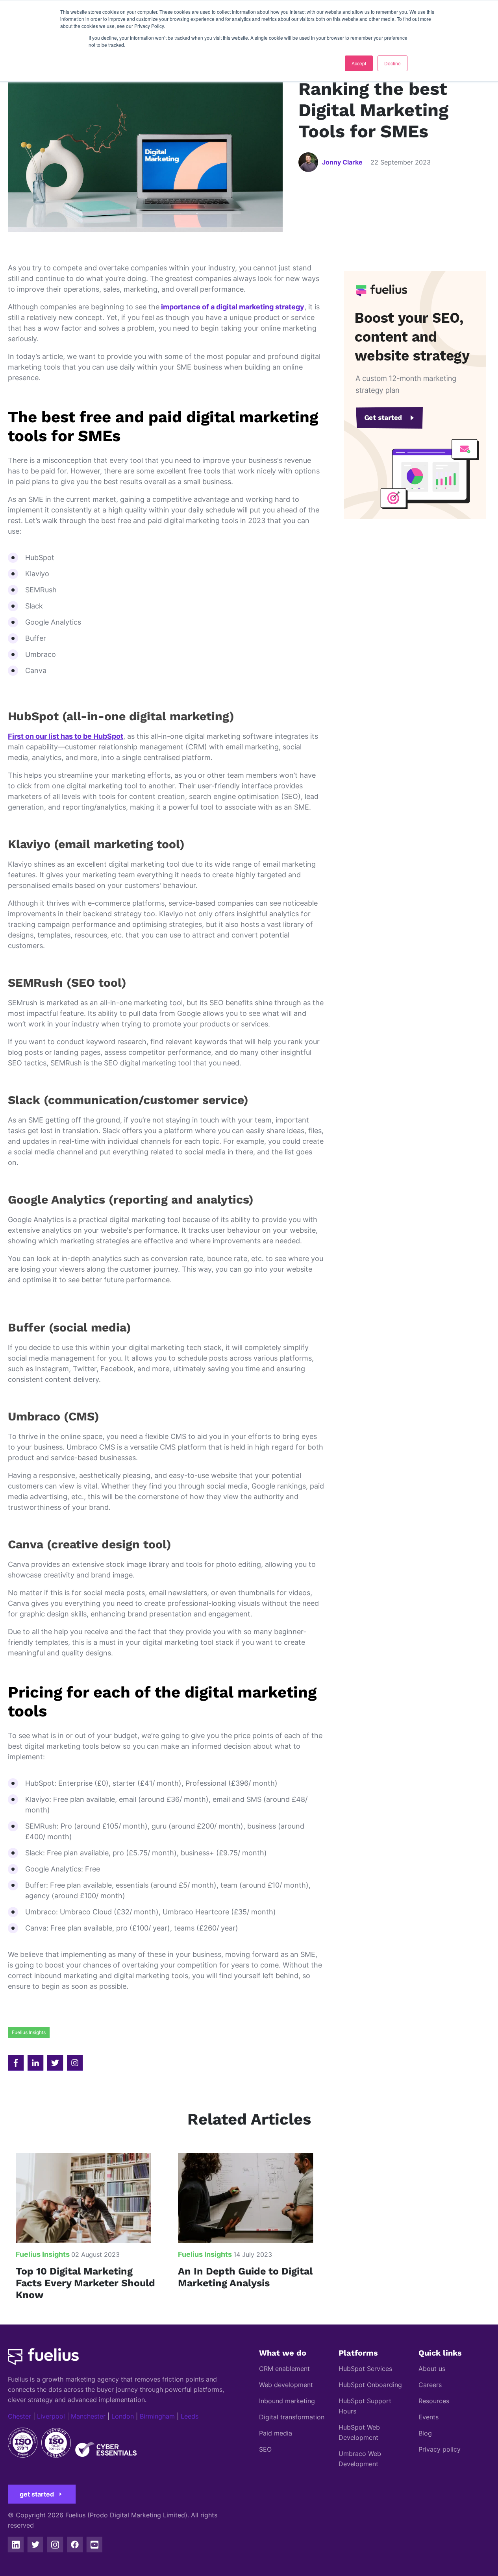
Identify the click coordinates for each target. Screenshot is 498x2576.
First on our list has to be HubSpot (66, 736)
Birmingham (157, 2416)
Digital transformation (292, 2417)
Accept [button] (359, 63)
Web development (286, 2385)
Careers (430, 2385)
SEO (265, 2449)
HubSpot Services (365, 2369)
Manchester (88, 2416)
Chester (19, 2416)
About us (432, 2369)
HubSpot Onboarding (370, 2385)
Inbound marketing (287, 2401)
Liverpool (51, 2416)
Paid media (276, 2433)
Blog (425, 2433)
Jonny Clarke (342, 162)
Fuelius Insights (29, 2032)
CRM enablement (284, 2369)
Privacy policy (440, 2449)
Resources (434, 2401)
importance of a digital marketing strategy (232, 307)
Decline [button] (392, 63)
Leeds (190, 2416)
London (123, 2416)
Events (429, 2417)
